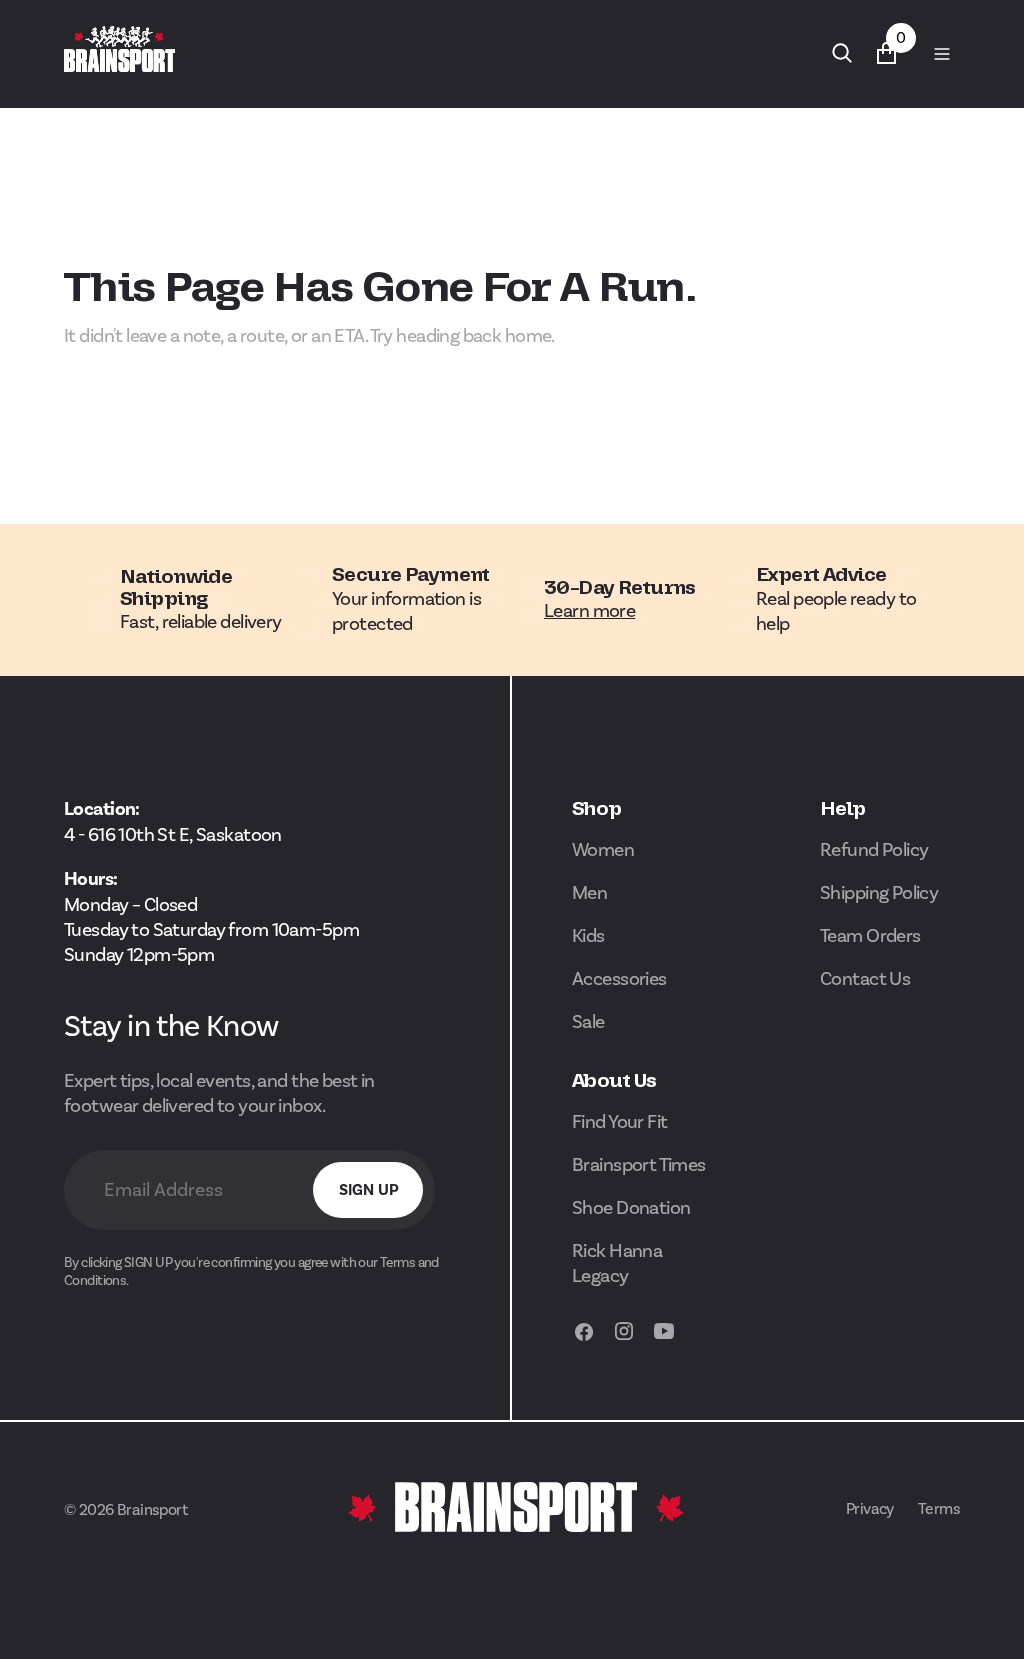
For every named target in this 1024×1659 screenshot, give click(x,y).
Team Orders (870, 935)
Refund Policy (874, 849)
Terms (939, 1508)
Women (603, 849)
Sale (588, 1021)
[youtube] (664, 1341)
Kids (588, 935)
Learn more (589, 610)
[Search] (842, 53)
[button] (941, 53)
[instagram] (624, 1341)
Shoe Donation (631, 1207)
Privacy (870, 1508)
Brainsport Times (639, 1164)
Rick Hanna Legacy (617, 1263)
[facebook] (584, 1341)
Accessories (619, 978)
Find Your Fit (620, 1121)
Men (589, 892)
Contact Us (865, 978)
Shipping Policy (879, 892)
